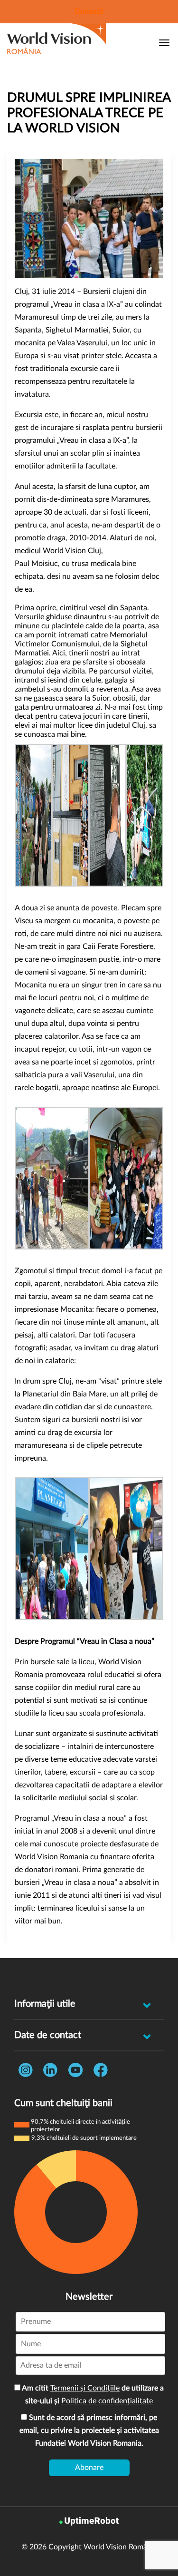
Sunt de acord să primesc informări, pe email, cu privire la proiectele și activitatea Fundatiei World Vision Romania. (89, 2430)
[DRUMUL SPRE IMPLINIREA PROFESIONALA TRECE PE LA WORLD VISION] (89, 218)
